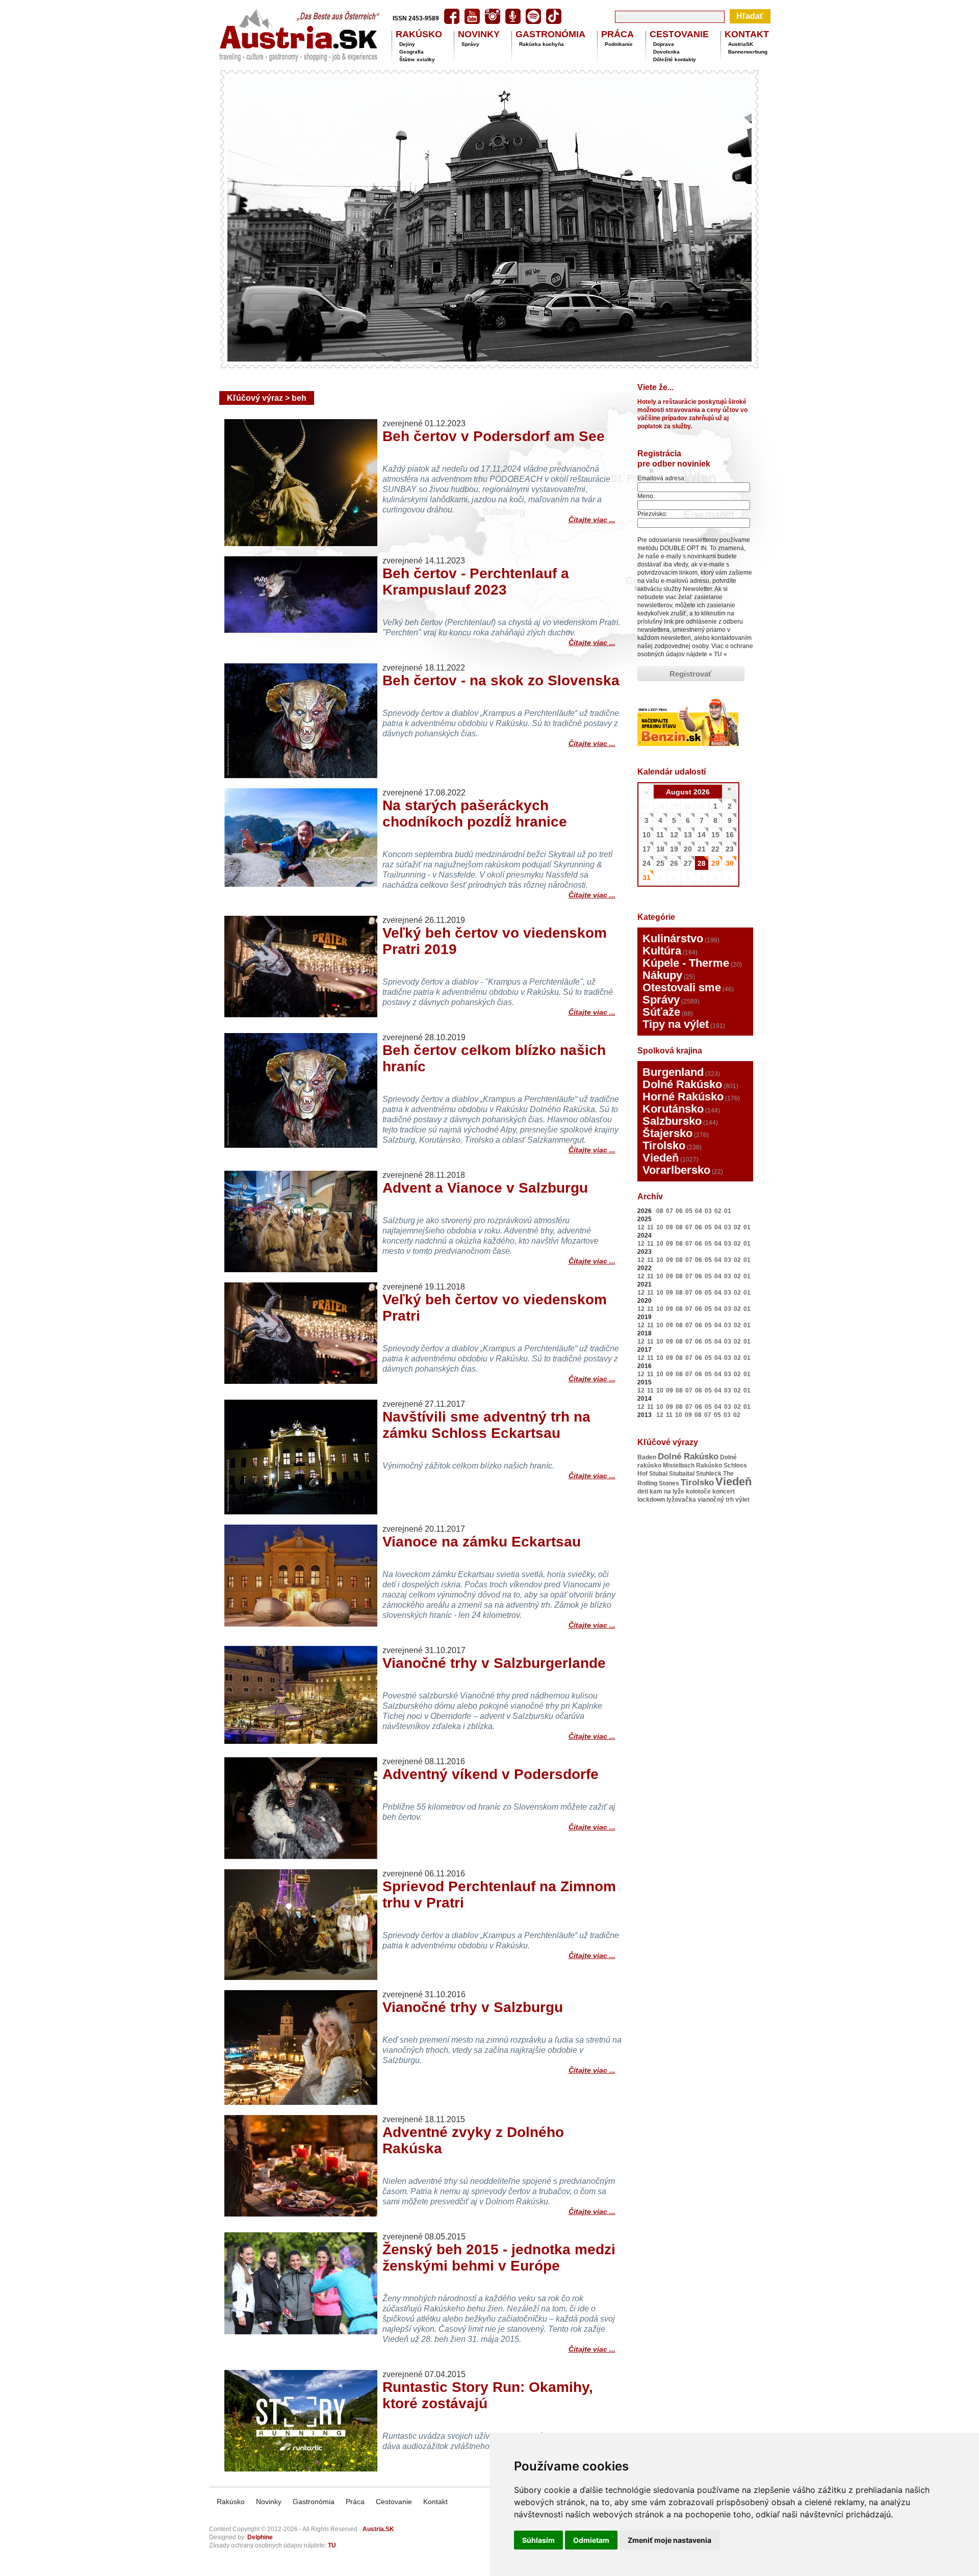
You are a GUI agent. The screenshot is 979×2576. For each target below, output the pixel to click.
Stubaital (682, 1474)
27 (688, 863)
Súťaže (661, 1012)
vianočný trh (716, 1500)
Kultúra (662, 951)
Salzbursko (672, 1121)
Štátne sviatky (417, 59)
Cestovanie (394, 2502)
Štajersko (667, 1133)
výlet (742, 1500)
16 (730, 835)
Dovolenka (666, 52)
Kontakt (435, 2502)
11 (660, 835)
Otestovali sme (682, 987)
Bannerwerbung (748, 52)
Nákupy (662, 975)
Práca (355, 2502)
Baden (647, 1457)
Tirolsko (664, 1145)
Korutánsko (673, 1109)
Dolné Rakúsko (682, 1084)
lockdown (651, 1500)
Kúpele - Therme (686, 963)
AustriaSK (741, 44)
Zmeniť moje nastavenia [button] (669, 2540)
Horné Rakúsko (683, 1097)
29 (715, 863)
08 (660, 1211)
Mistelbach (679, 1465)
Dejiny (407, 44)
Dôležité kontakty (675, 59)
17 (647, 849)
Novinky (269, 2502)
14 (702, 835)
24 (647, 863)
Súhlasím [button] (538, 2540)
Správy (470, 44)
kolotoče (698, 1491)
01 (728, 1211)
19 (674, 849)
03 (708, 1211)
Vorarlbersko (676, 1170)
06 (679, 1211)
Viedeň (661, 1158)
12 (674, 835)
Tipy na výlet (676, 1024)
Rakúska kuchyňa (542, 44)
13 (688, 835)
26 (674, 863)
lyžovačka (681, 1500)
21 (702, 849)
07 (669, 1211)
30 (730, 863)
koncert (724, 1491)
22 (715, 849)
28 (702, 863)
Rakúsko (709, 1465)
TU (718, 654)
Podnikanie (619, 44)
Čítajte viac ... (592, 518)
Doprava (664, 44)
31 (647, 878)
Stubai (658, 1474)
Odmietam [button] (591, 2540)
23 (730, 849)
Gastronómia (314, 2502)
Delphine (260, 2537)
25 (660, 863)
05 (689, 1211)
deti (643, 1491)
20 (688, 849)
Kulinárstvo (673, 938)
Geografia (411, 52)
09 (669, 1227)
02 (718, 1211)
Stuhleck (709, 1474)
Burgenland (673, 1072)
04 (699, 1211)
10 (647, 835)
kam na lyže (667, 1491)
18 (660, 849)
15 (715, 835)
